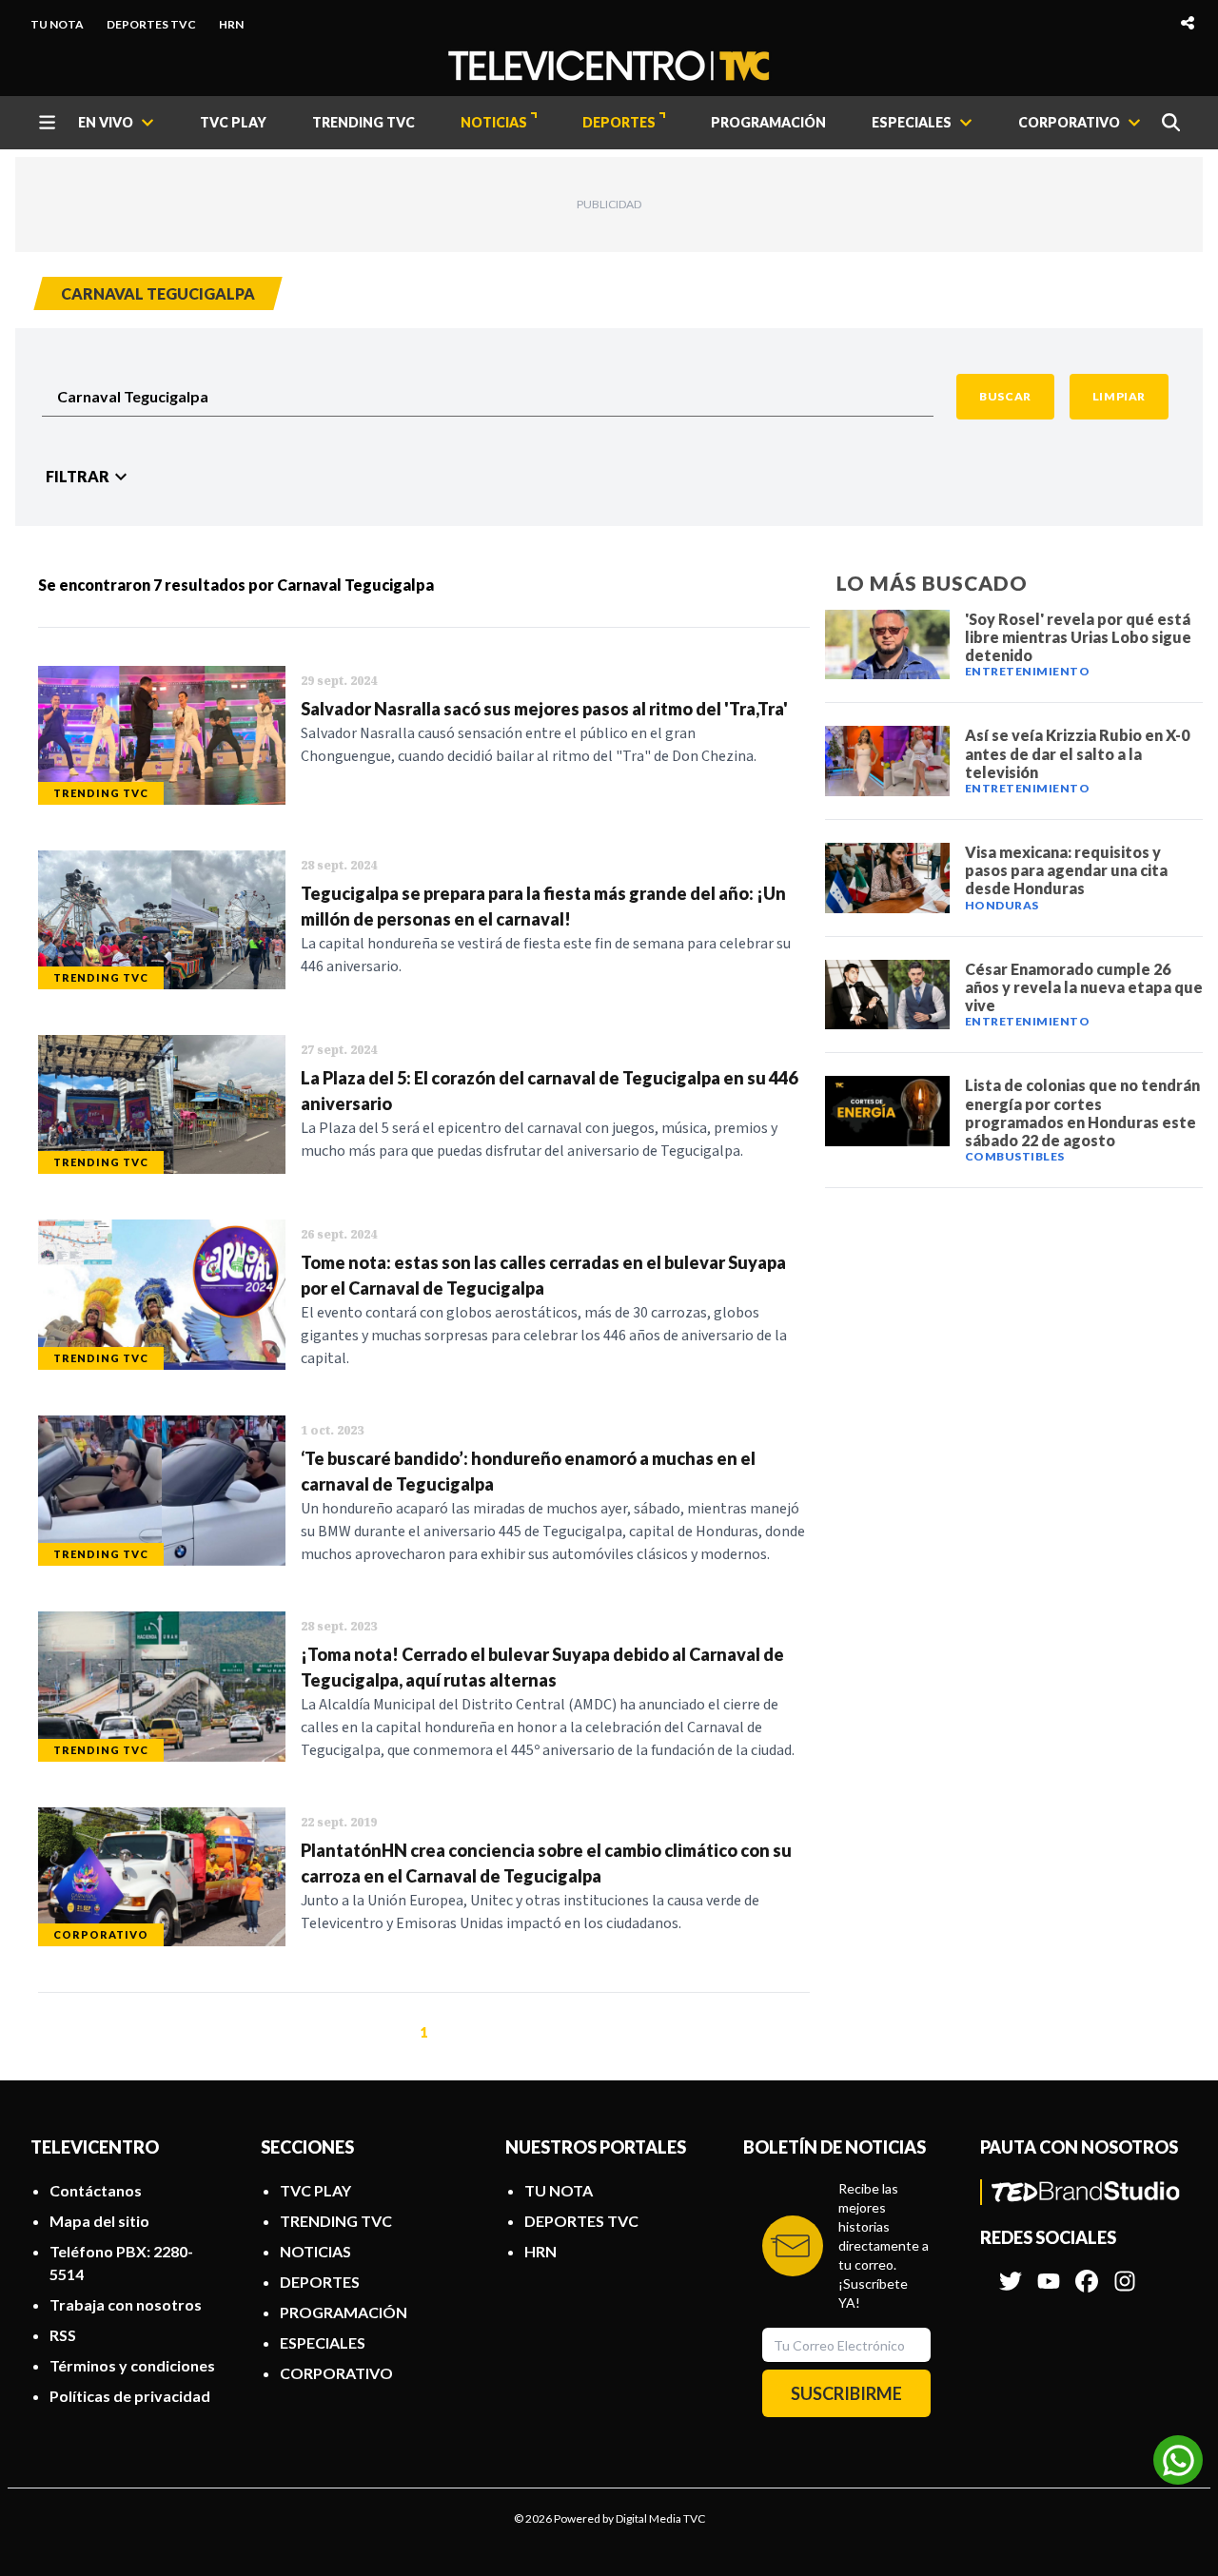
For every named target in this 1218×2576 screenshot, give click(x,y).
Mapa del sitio (99, 2221)
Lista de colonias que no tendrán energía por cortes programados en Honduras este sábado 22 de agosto (1082, 1112)
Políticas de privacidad (130, 2396)
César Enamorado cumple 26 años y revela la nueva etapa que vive (1084, 987)
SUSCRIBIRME (846, 2393)
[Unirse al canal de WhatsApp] (1178, 2460)
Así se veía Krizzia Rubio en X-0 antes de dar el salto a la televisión (1077, 753)
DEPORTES (619, 122)
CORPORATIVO (336, 2373)
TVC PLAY (233, 122)
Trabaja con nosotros (126, 2304)
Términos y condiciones (132, 2365)
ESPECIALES (323, 2342)
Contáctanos (96, 2190)
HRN (231, 24)
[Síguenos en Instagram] (1125, 2272)
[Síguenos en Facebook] (1087, 2272)
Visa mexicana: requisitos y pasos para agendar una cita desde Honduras (1066, 870)
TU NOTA (57, 24)
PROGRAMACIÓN (768, 122)
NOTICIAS (494, 122)
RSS (63, 2335)
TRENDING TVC (363, 122)
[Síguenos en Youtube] (1049, 2272)
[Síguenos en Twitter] (1011, 2272)
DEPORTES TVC (151, 24)
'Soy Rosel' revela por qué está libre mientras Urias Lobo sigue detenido (1078, 637)
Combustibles (1015, 1156)
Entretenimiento (1028, 671)
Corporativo (101, 1934)
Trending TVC (101, 793)
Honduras (1002, 905)
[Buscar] (1171, 122)
